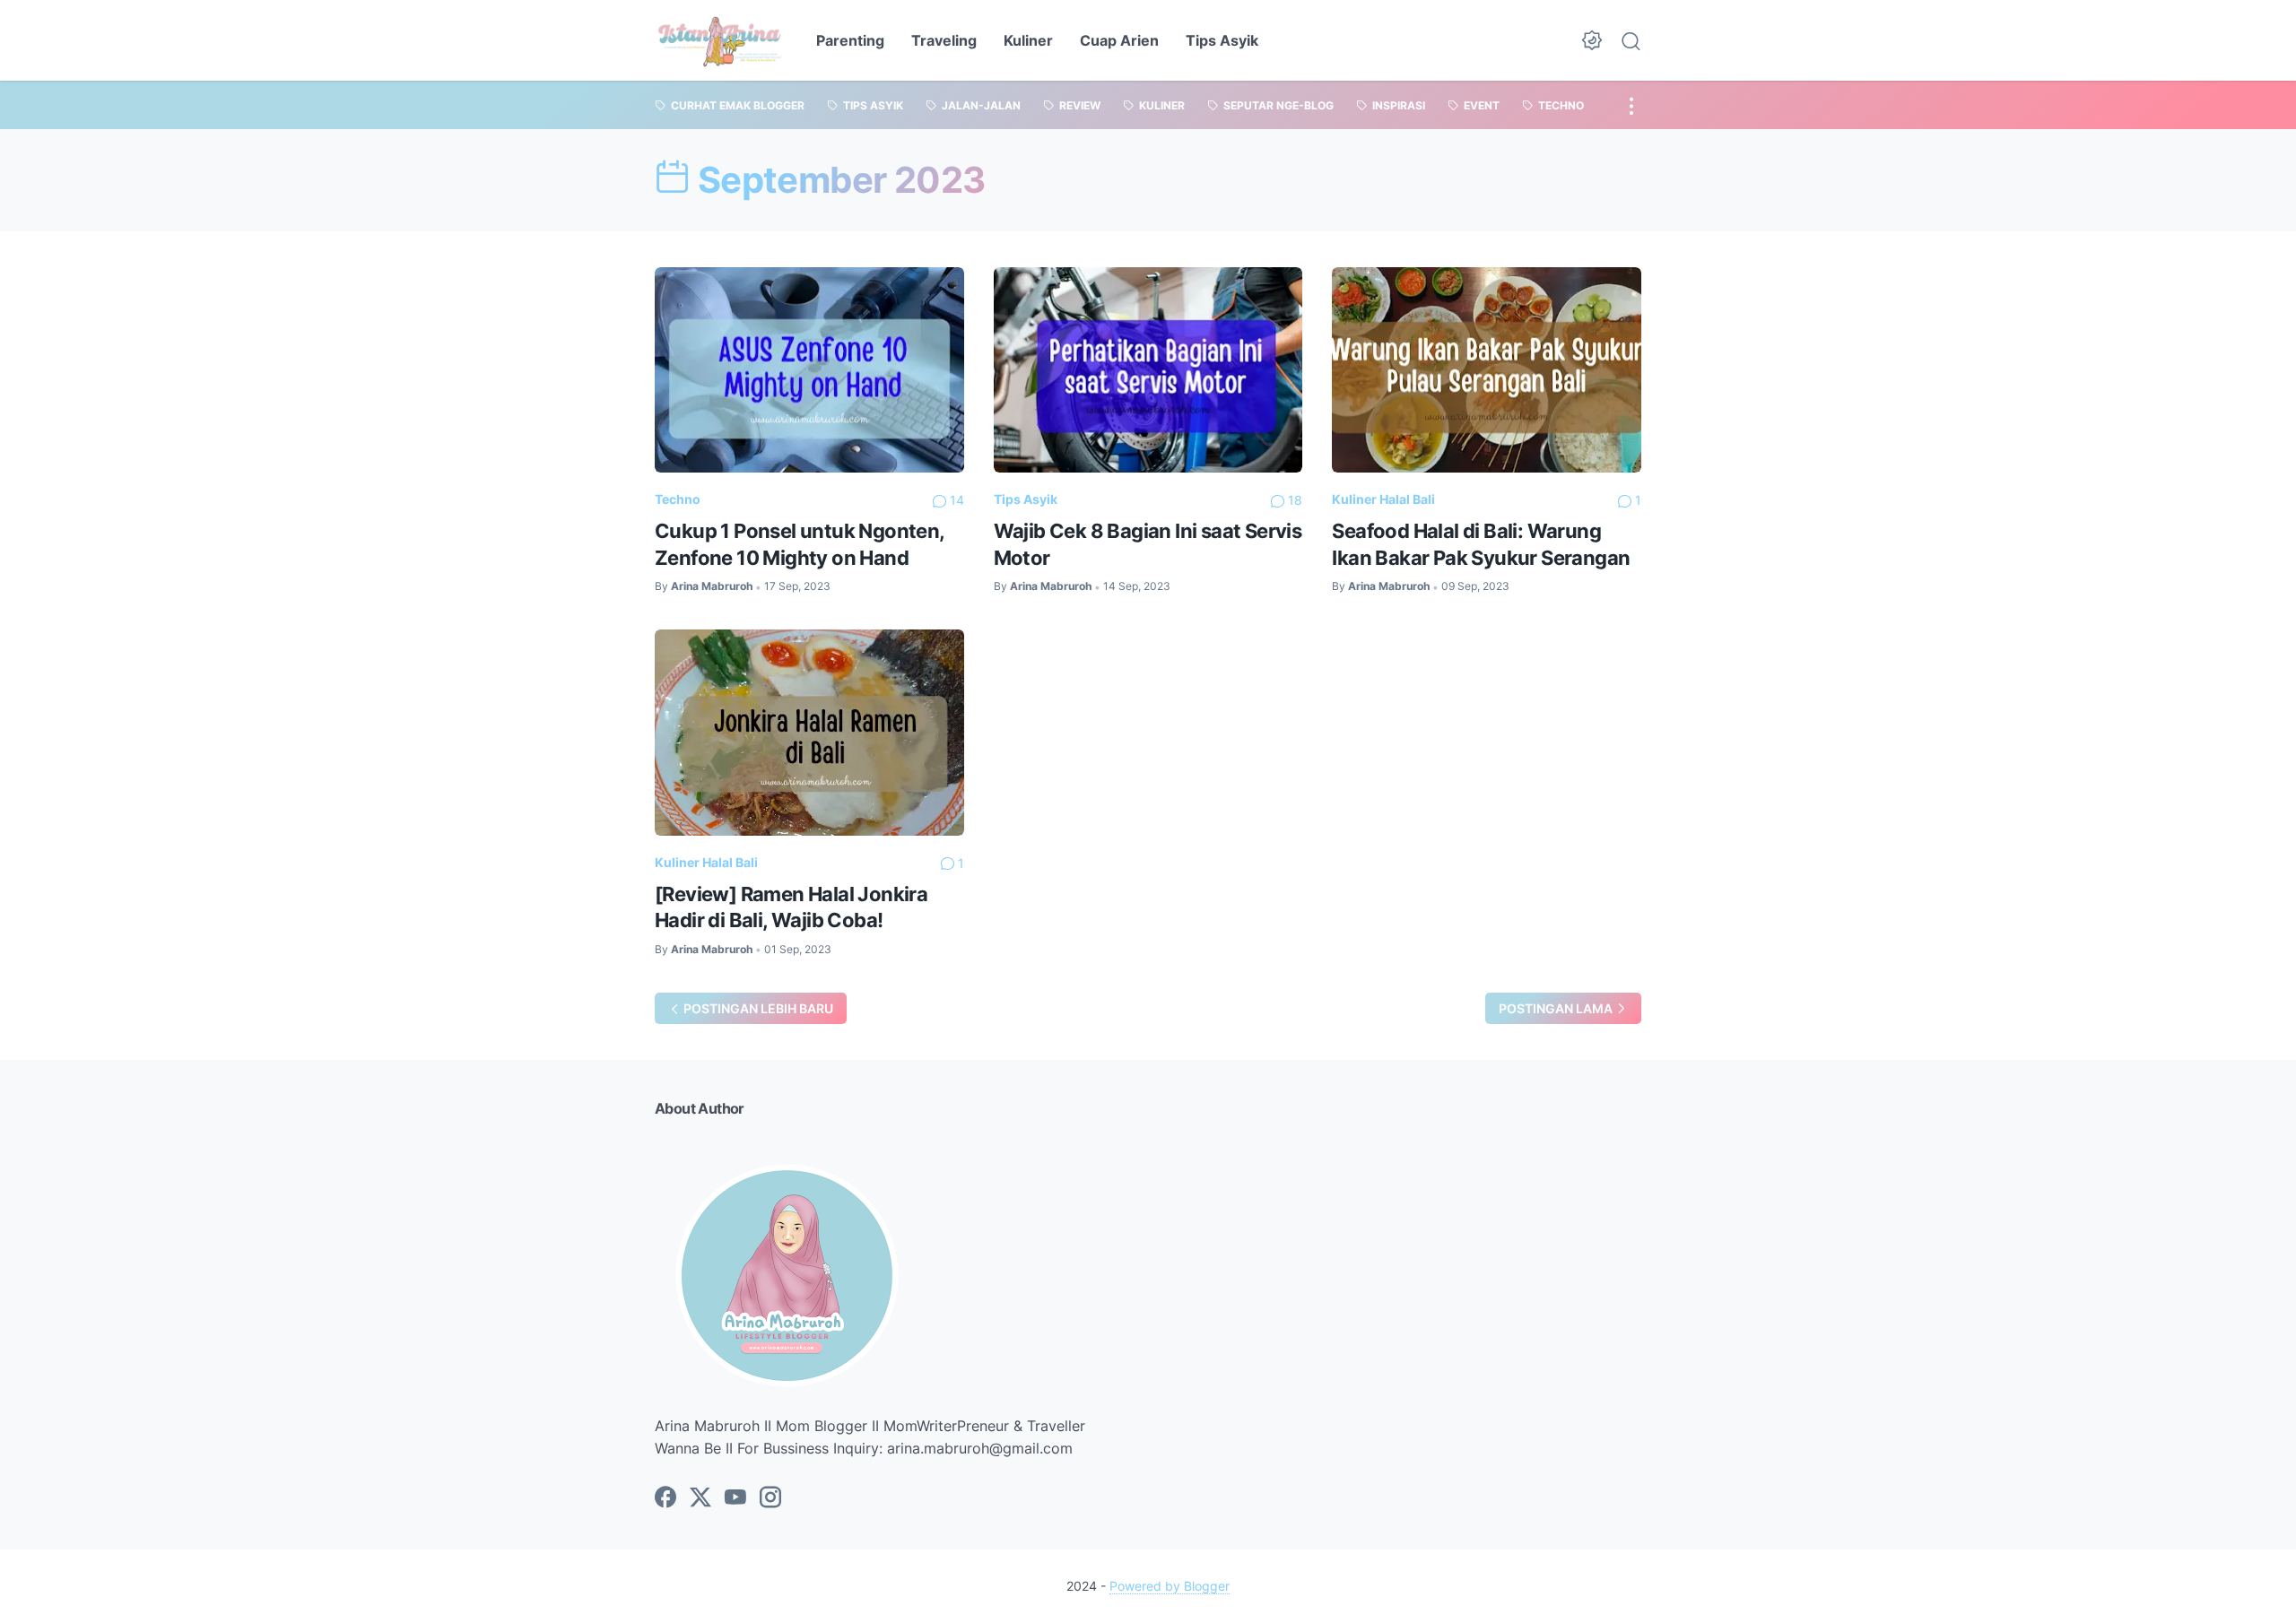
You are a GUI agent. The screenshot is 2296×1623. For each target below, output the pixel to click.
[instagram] (770, 1498)
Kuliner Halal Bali (1383, 499)
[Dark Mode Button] (1592, 40)
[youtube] (735, 1498)
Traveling (944, 40)
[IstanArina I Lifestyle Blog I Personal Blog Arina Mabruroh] (720, 40)
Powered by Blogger (1170, 1586)
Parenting (850, 40)
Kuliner (1028, 40)
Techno (678, 499)
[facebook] (665, 1498)
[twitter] (700, 1498)
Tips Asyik (1222, 40)
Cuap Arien (1119, 40)
